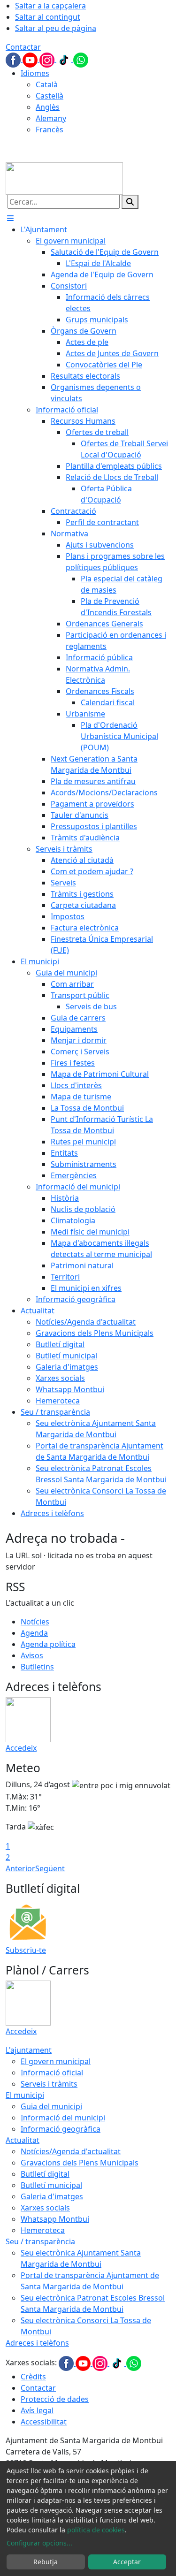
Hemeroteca (43, 2230)
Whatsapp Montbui (55, 2219)
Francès (50, 130)
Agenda (34, 1633)
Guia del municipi (51, 2106)
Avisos (32, 1655)
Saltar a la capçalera (50, 6)
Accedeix (21, 1748)
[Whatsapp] (81, 59)
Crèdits (33, 2377)
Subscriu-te (26, 1950)
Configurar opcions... (39, 2543)
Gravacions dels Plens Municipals (80, 2163)
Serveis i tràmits (49, 2084)
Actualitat (23, 2140)
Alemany (51, 118)
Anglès (48, 107)
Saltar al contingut (48, 17)
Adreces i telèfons (37, 2343)
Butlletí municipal (51, 2185)
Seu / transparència (40, 2241)
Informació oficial (52, 2073)
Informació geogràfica (61, 2129)
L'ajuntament (29, 2050)
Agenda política (48, 1644)
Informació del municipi (63, 2118)
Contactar (23, 47)
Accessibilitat (44, 2422)
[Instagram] (48, 59)
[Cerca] (130, 202)
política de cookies (96, 2530)
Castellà (50, 96)
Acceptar (127, 2562)
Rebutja (46, 2562)
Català (47, 84)
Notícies (35, 1622)
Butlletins (37, 1667)
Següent (50, 1868)
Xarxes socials (45, 2208)
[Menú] (10, 218)
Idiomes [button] (35, 73)
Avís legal (37, 2410)
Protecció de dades (55, 2399)
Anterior (20, 1868)
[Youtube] (31, 59)
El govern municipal (56, 2061)
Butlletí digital (45, 2174)
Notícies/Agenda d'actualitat (71, 2151)
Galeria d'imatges (52, 2196)
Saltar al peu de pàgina (56, 28)
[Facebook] (14, 59)
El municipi (25, 2095)
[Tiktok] (65, 59)
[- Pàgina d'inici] (64, 178)
